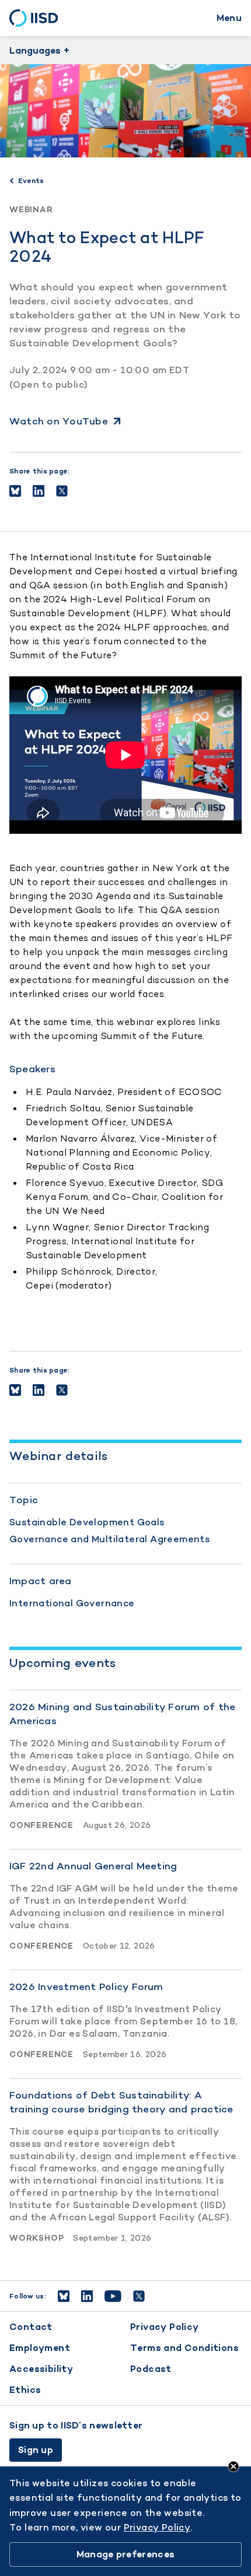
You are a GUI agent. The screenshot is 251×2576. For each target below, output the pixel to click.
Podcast (151, 2369)
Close (233, 2466)
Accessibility (41, 2369)
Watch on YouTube (59, 421)
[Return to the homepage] (38, 18)
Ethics (25, 2390)
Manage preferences (125, 2554)
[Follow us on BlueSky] (64, 2296)
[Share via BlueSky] (15, 491)
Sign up (36, 2450)
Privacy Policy (165, 2327)
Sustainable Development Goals (87, 1522)
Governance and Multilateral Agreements (109, 1539)
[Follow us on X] (139, 2296)
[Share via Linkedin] (39, 491)
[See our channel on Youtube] (113, 2296)
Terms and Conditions (184, 2348)
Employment (40, 2348)
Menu (229, 18)
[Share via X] (62, 491)
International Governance (72, 1603)
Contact (31, 2327)
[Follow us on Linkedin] (87, 2296)
